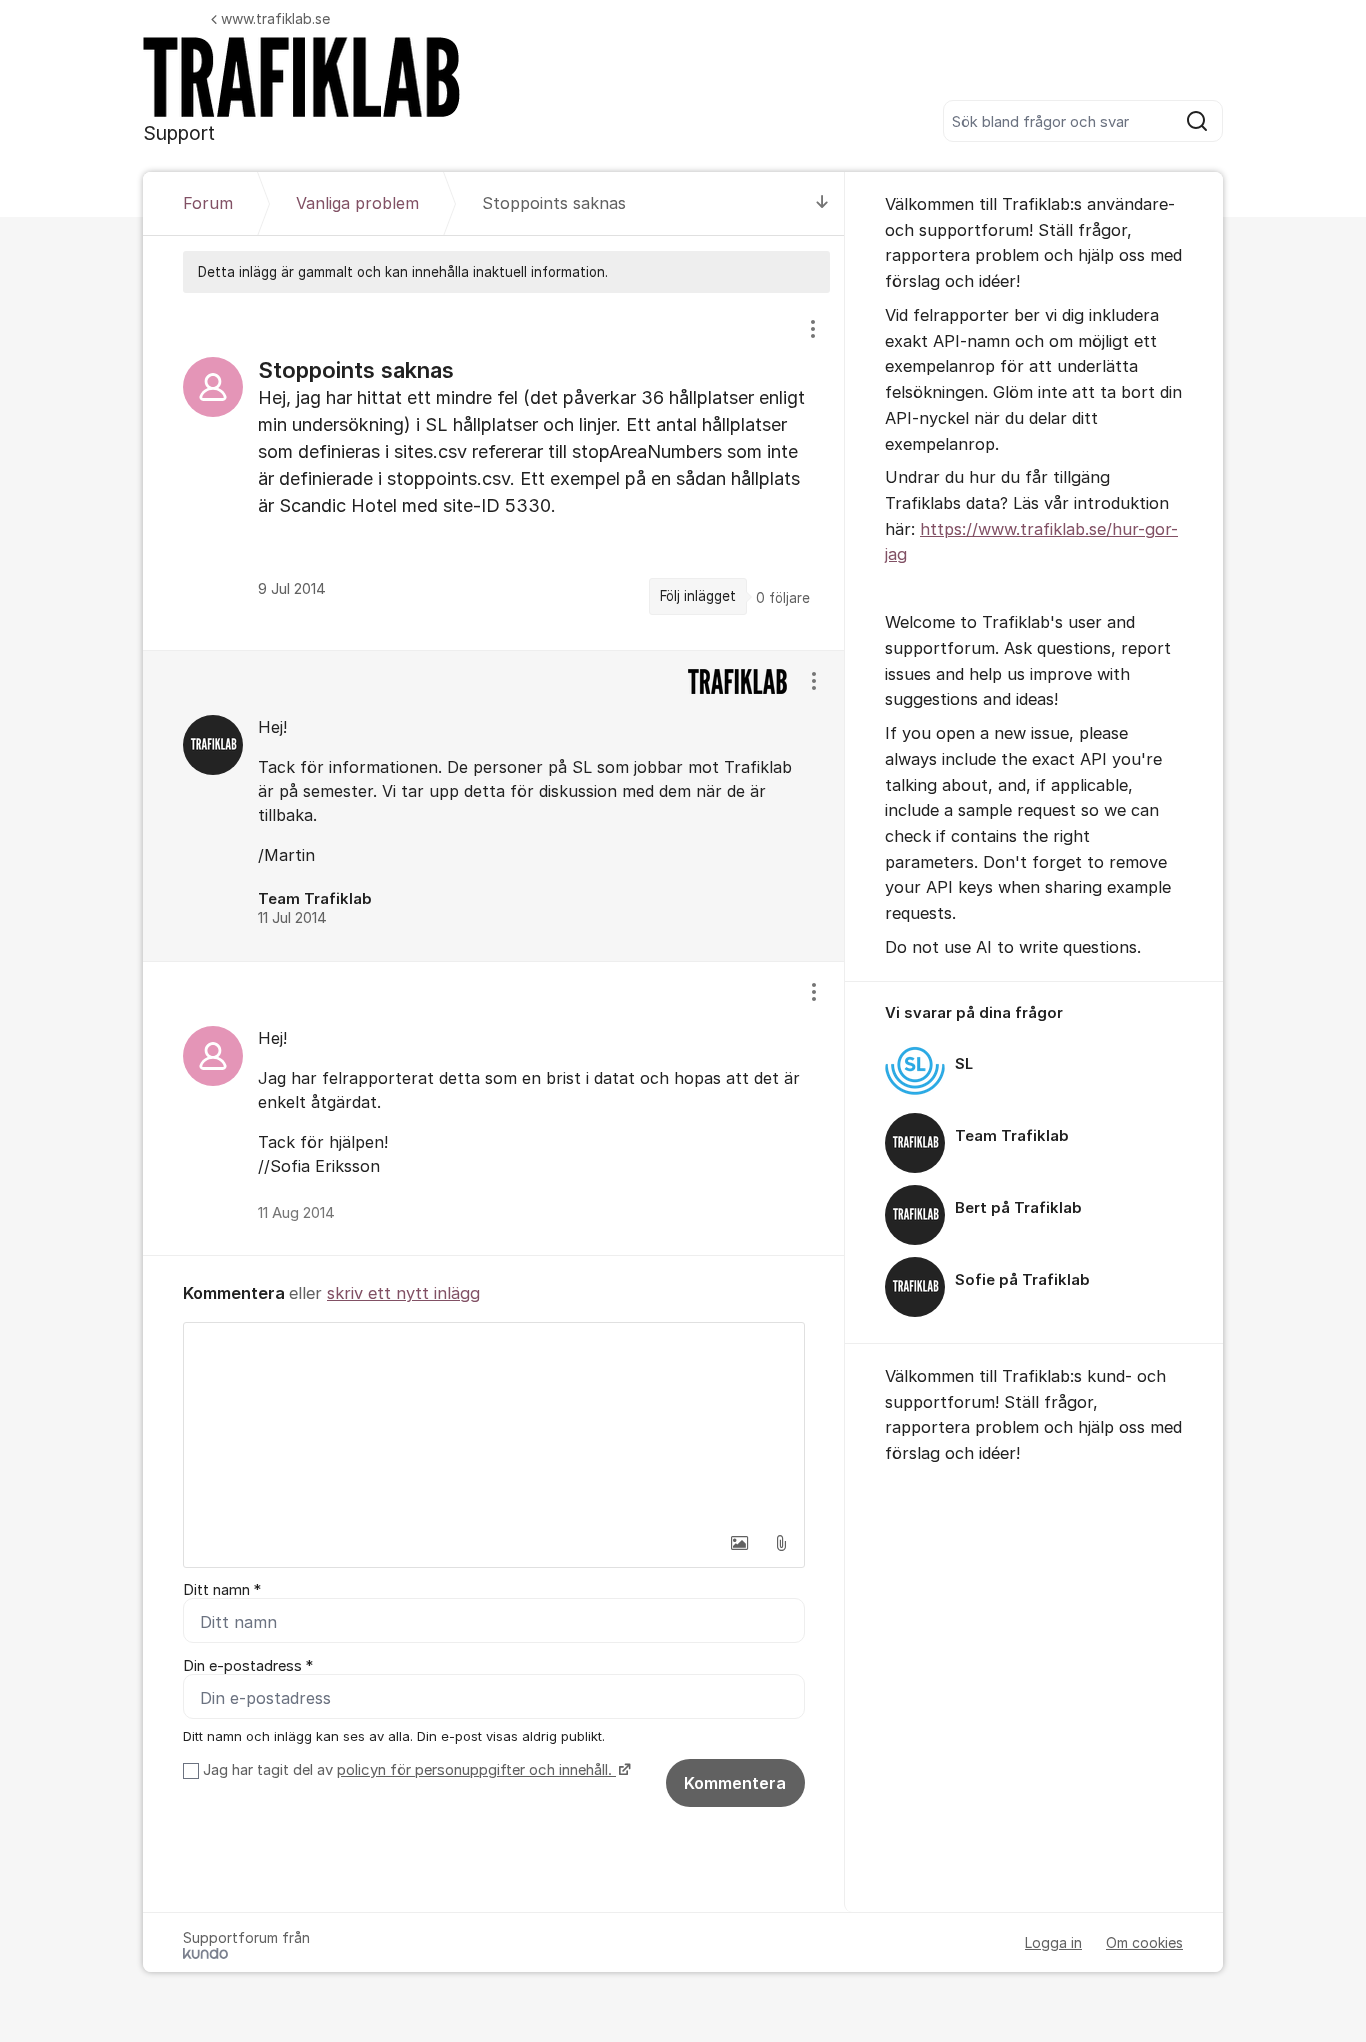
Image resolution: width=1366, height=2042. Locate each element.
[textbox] (494, 1423)
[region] (494, 471)
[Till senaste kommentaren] (822, 203)
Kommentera (735, 1783)
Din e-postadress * (248, 1666)
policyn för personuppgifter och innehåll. (476, 1770)
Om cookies (1144, 1942)
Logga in (1053, 1942)
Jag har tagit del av (407, 1770)
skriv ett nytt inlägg (403, 1293)
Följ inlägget (698, 596)
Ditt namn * (222, 1590)
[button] (739, 1543)
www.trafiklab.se (275, 18)
